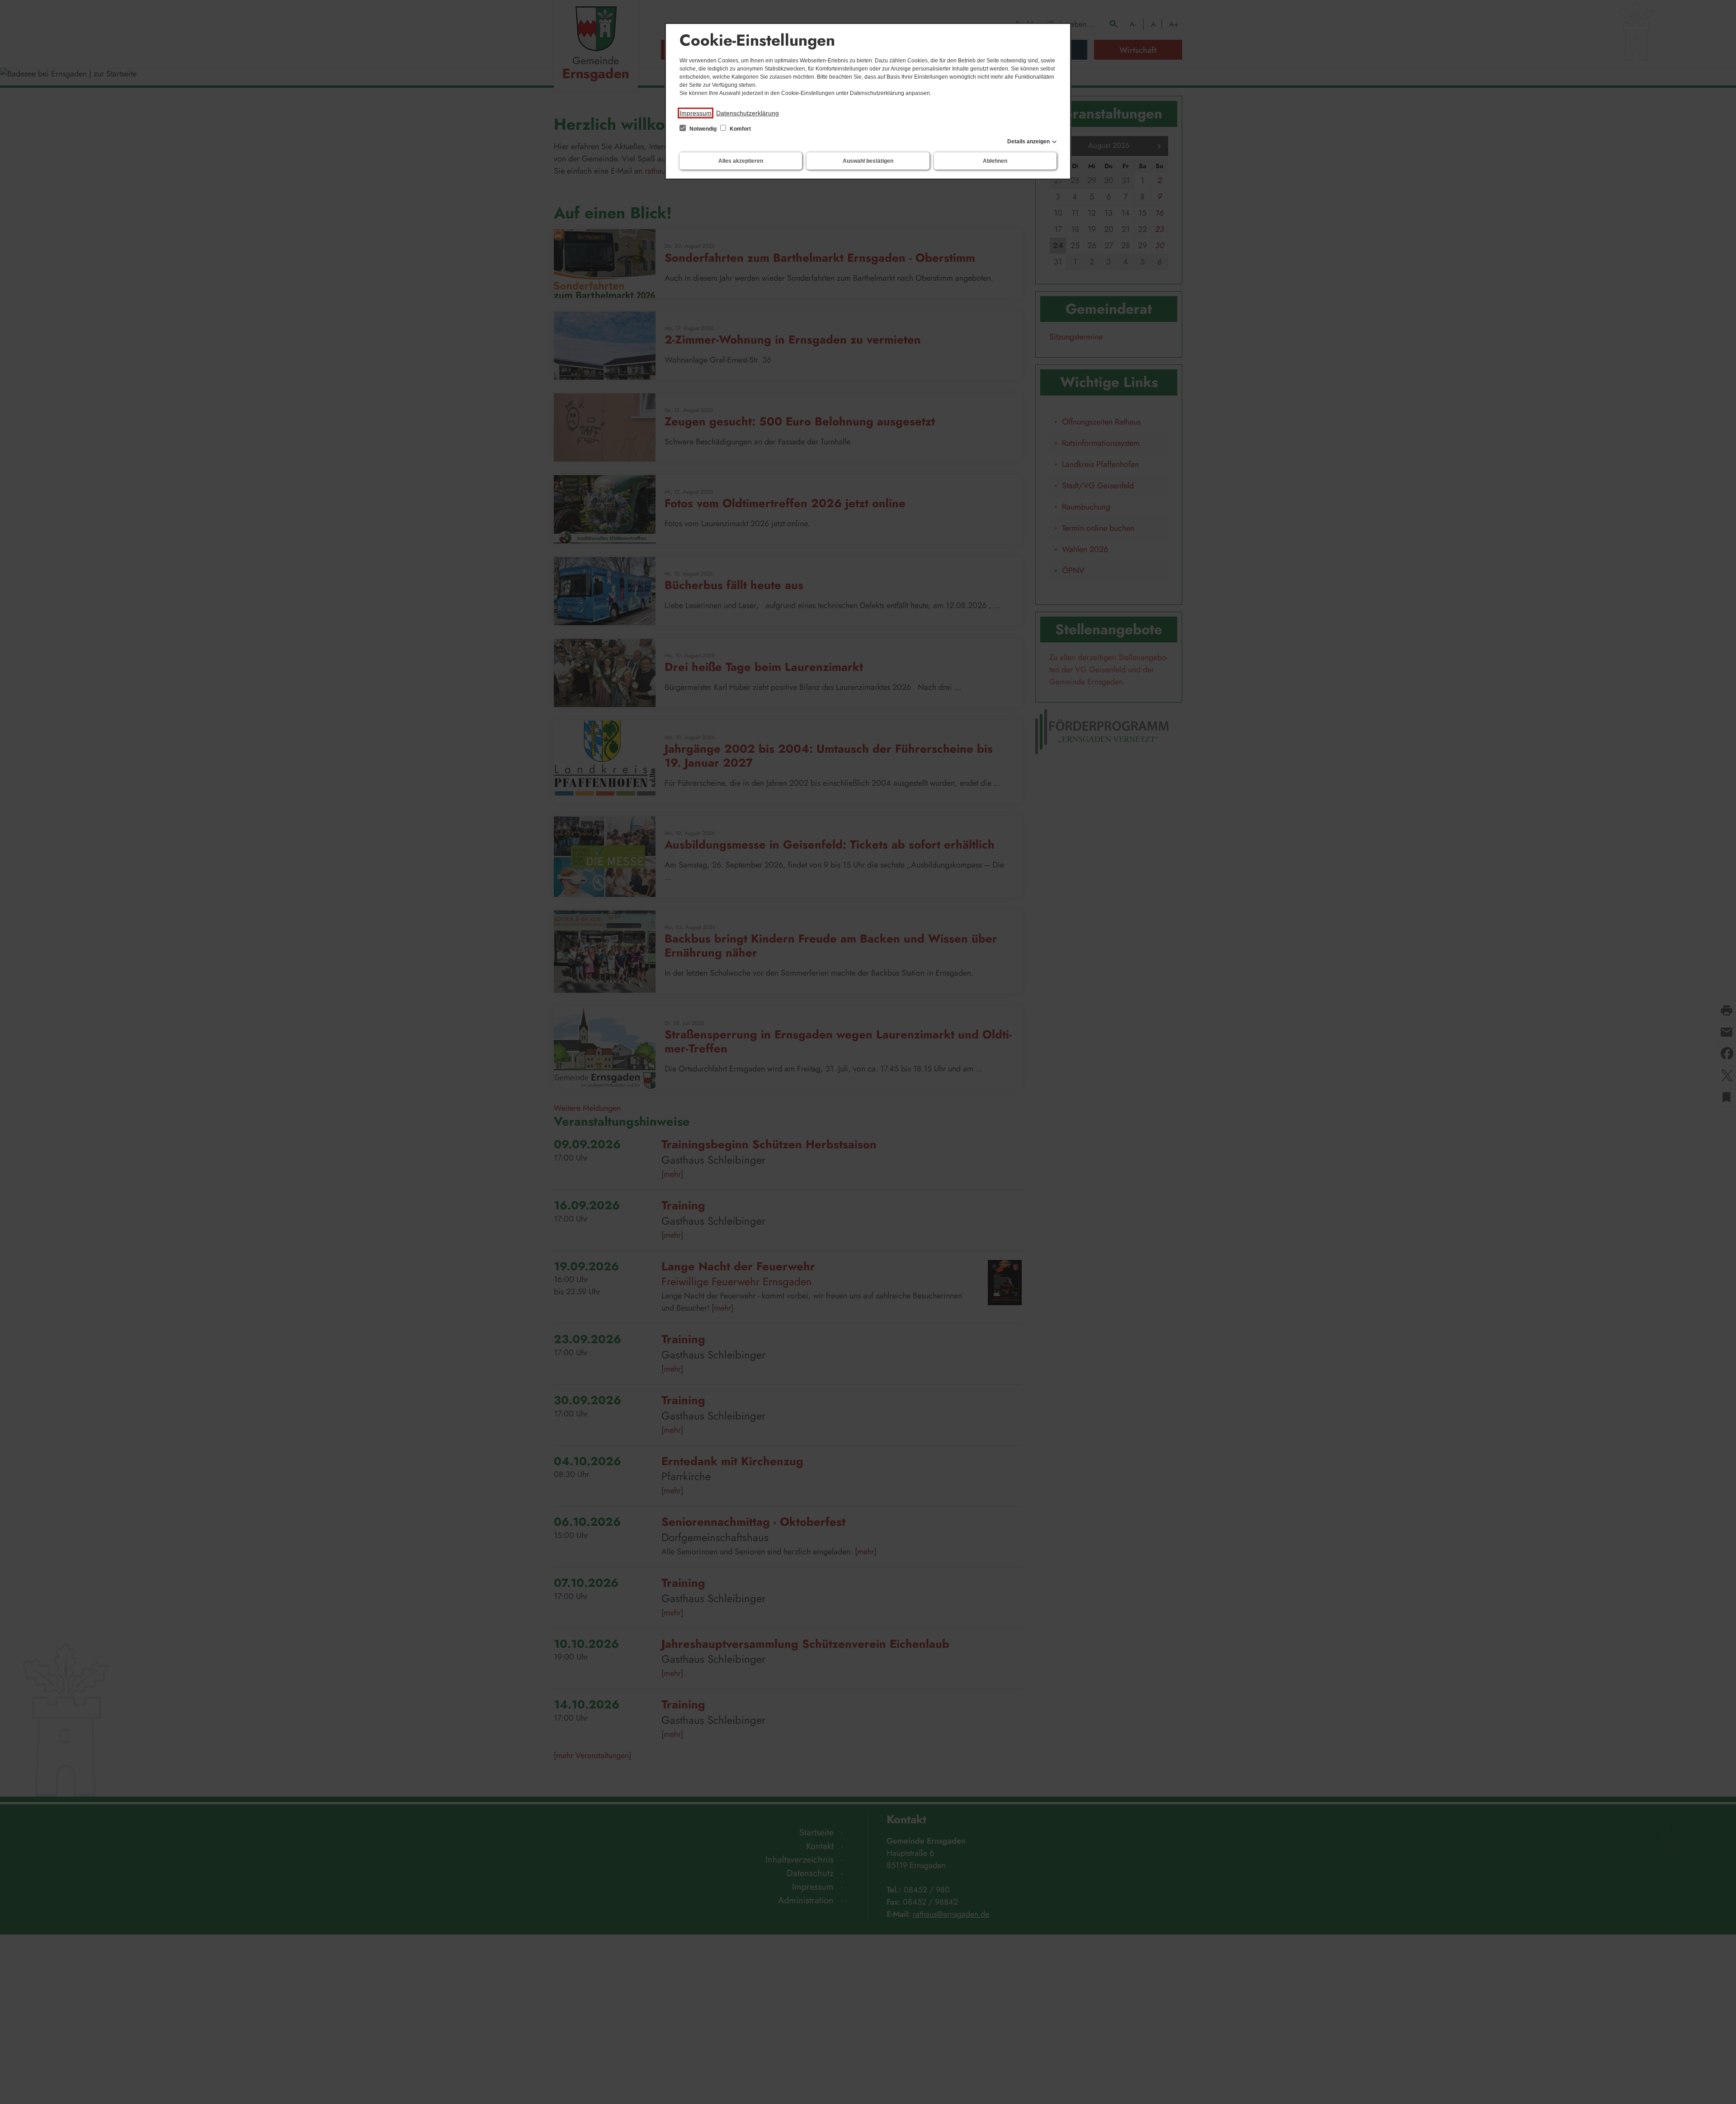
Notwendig (703, 129)
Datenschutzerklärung (748, 113)
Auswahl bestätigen (868, 161)
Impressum (696, 113)
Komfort (740, 129)
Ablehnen (995, 161)
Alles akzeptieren (741, 161)
